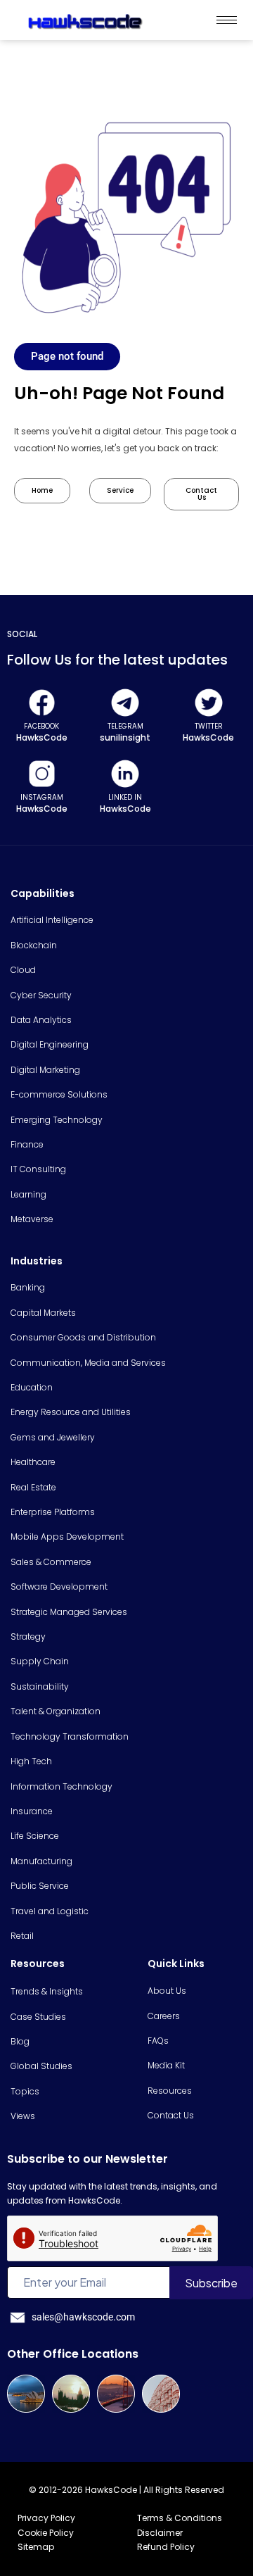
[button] (67, 357)
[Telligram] (125, 703)
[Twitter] (209, 703)
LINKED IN (125, 797)
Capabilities (43, 893)
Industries (37, 1261)
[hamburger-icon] (227, 20)
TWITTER (209, 726)
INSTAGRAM (42, 797)
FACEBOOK (41, 726)
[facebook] (42, 703)
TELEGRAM (125, 726)
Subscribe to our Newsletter (87, 2159)
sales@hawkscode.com (83, 2317)
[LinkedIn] (125, 774)
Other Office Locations (73, 2354)
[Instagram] (42, 774)
